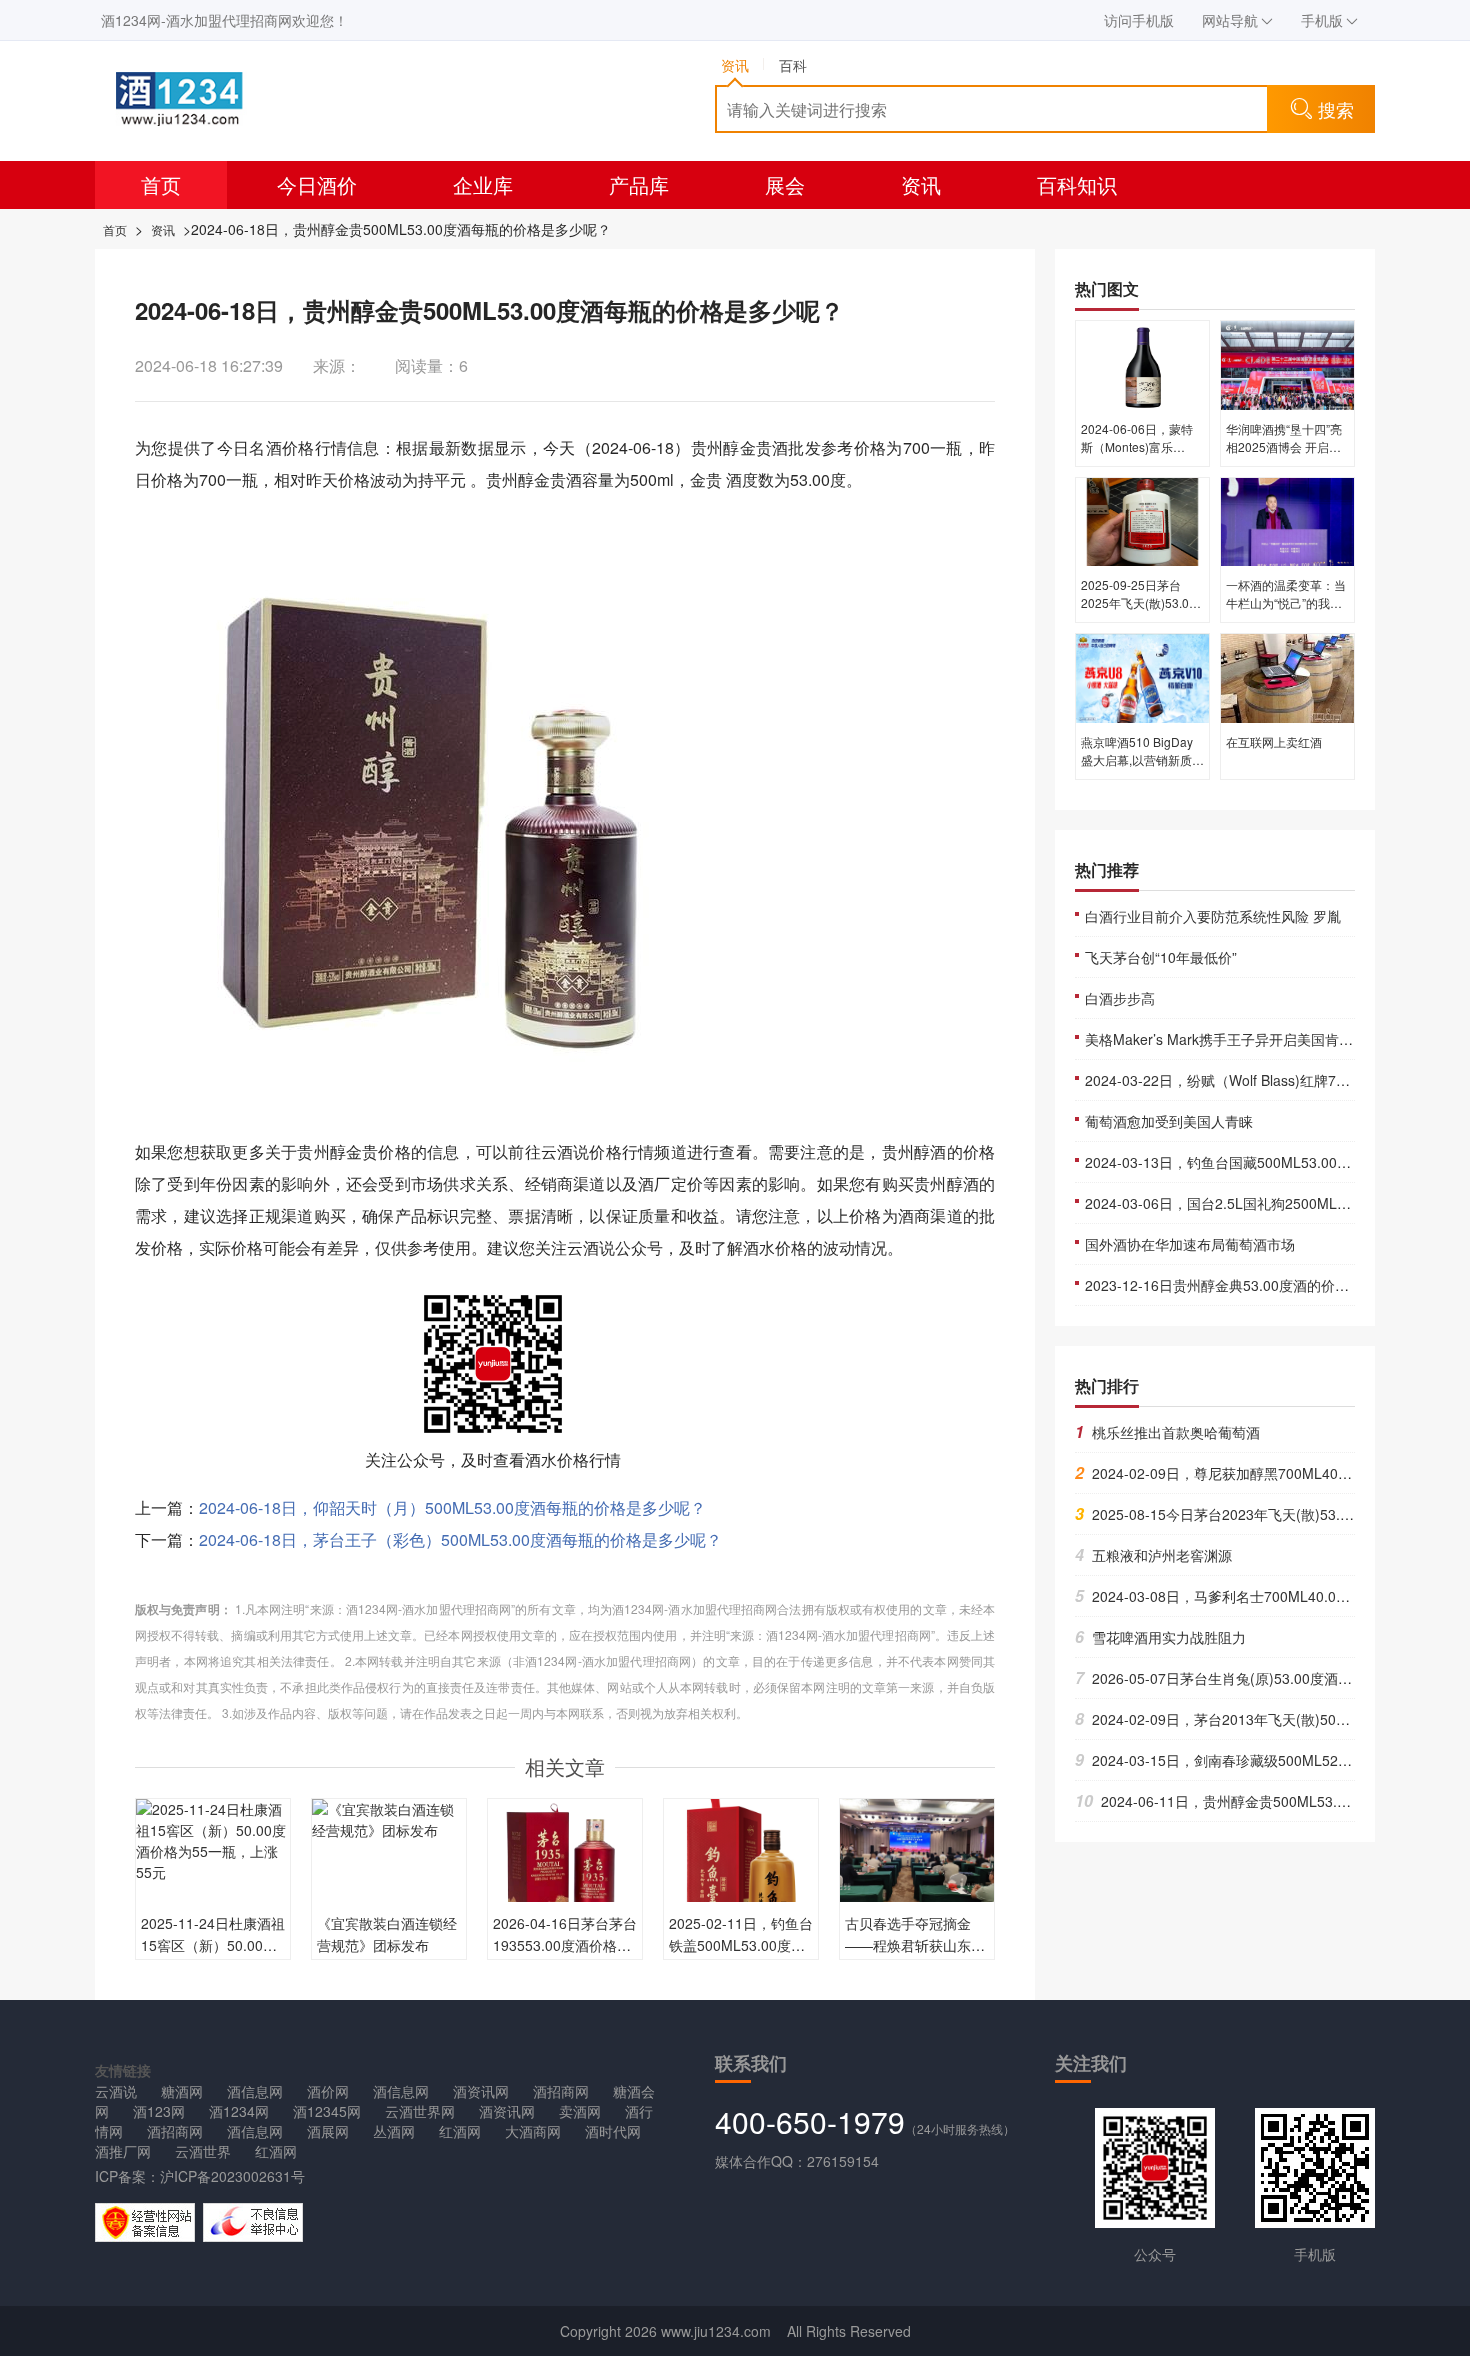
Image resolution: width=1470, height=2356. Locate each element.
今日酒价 (317, 184)
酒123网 (159, 2111)
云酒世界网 (420, 2111)
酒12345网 (327, 2111)
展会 (785, 184)
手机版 (1322, 20)
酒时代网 (613, 2131)
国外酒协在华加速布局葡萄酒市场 (1190, 1244)
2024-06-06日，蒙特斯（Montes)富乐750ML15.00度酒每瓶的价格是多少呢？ (1139, 455)
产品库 (639, 184)
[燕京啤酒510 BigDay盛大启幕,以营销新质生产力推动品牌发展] (1142, 677)
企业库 (483, 184)
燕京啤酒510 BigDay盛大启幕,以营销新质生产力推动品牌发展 (1142, 759)
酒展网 (328, 2131)
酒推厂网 (123, 2151)
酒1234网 (239, 2111)
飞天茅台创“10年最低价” (1161, 957)
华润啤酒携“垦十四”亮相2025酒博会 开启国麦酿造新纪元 (1284, 446)
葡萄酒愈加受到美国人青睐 (1169, 1121)
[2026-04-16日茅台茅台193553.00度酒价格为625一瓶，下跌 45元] (565, 1874)
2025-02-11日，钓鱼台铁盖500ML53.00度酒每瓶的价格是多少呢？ (741, 1945)
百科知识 (1077, 184)
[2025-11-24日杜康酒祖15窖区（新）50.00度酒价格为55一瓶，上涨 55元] (213, 1839)
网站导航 (1230, 20)
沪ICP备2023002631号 (232, 2176)
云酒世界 (203, 2151)
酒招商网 (561, 2091)
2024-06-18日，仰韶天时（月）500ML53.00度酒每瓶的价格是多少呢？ (452, 1507)
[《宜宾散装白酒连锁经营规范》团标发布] (389, 1818)
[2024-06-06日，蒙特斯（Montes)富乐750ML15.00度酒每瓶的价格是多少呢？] (1142, 364)
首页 (161, 184)
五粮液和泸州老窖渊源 (1153, 1555)
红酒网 (460, 2131)
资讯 (921, 184)
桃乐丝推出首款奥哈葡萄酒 (1167, 1432)
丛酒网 (394, 2131)
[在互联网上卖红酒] (1287, 677)
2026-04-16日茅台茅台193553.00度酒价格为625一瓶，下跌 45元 (565, 1945)
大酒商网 (533, 2131)
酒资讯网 (481, 2091)
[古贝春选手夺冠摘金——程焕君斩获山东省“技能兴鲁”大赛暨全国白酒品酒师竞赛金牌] (917, 1854)
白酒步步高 (1120, 998)
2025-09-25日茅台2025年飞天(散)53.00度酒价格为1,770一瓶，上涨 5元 (1138, 611)
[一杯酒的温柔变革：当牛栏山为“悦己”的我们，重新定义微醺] (1287, 520)
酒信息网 (255, 2091)
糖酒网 (182, 2091)
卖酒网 (580, 2111)
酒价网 (328, 2091)
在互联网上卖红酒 (1274, 741)
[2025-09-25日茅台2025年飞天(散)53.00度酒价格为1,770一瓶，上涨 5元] (1142, 520)
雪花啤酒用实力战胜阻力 (1160, 1637)
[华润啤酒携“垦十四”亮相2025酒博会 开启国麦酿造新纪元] (1287, 364)
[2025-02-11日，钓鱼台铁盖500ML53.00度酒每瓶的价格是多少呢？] (741, 1874)
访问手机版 (1139, 20)
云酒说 (116, 2091)
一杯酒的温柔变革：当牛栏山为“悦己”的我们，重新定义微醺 (1286, 602)
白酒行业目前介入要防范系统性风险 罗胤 (1213, 916)
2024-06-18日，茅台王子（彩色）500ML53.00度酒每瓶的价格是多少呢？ (460, 1539)
